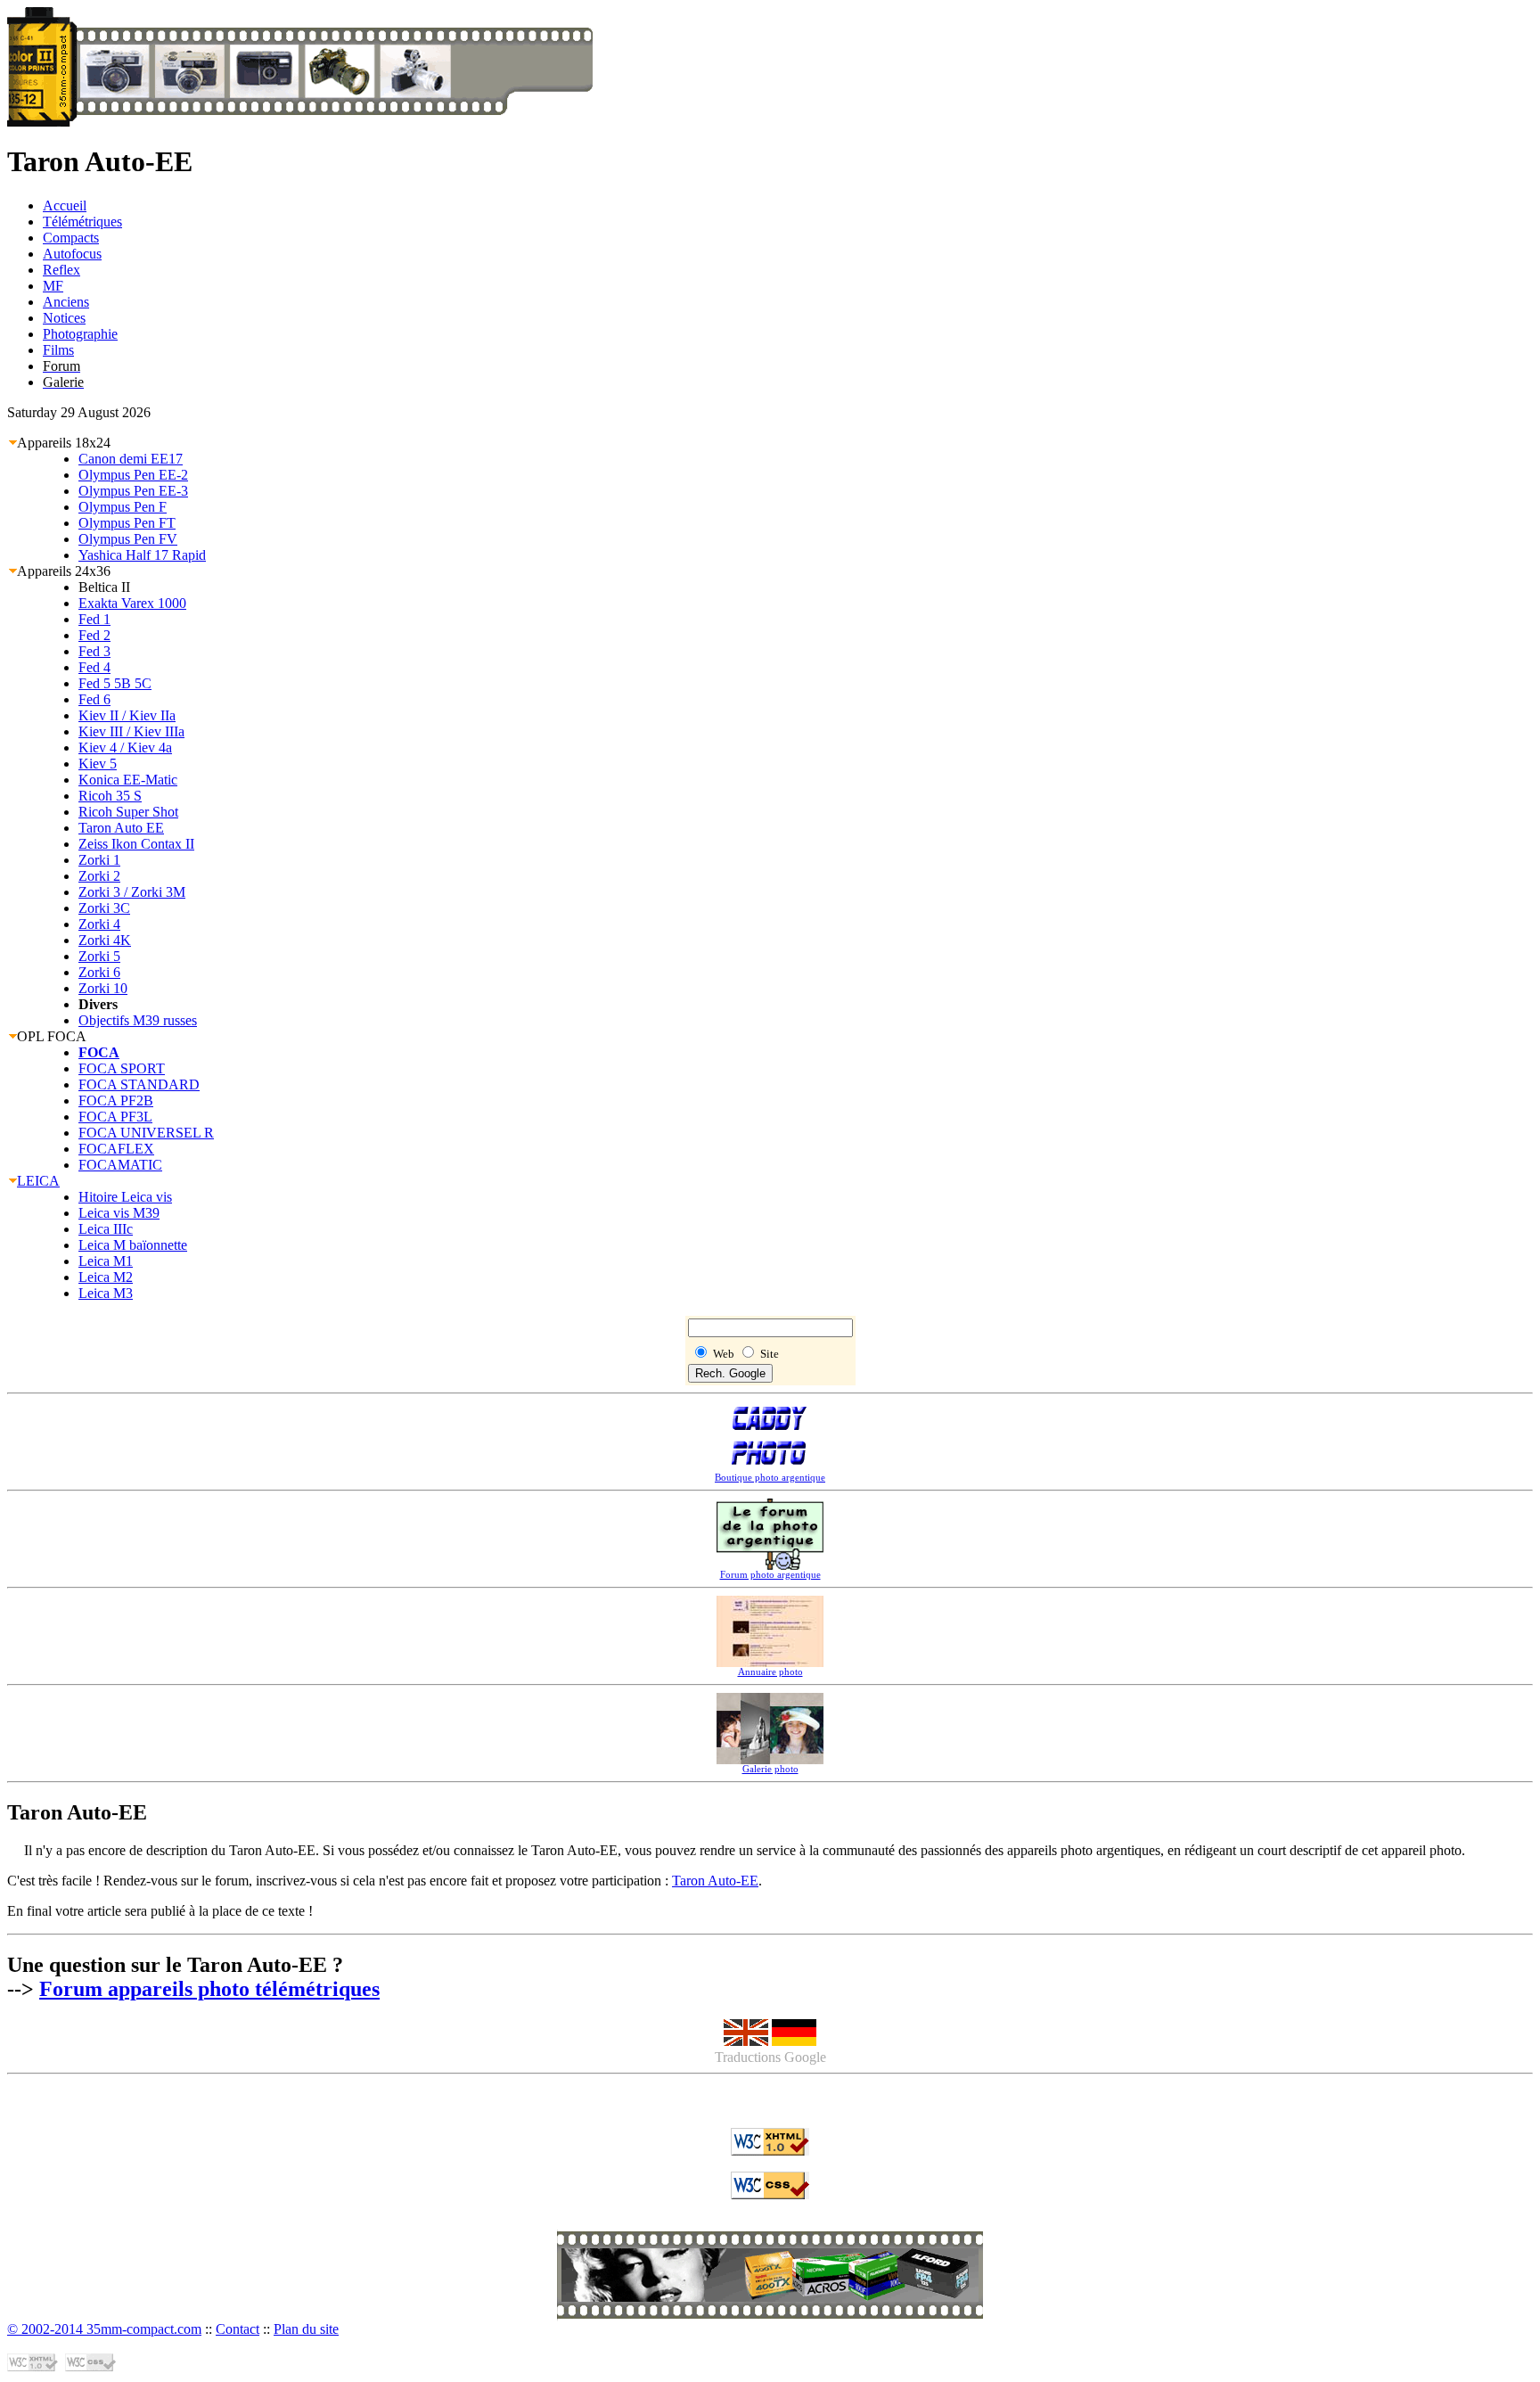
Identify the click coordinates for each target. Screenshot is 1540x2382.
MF (53, 286)
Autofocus (72, 254)
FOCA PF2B (116, 1101)
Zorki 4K (105, 940)
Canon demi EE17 (131, 459)
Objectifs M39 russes (138, 1020)
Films (58, 350)
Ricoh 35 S (110, 796)
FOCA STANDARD (139, 1084)
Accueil (65, 205)
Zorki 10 (103, 988)
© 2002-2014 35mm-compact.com (104, 2329)
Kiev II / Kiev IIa (127, 715)
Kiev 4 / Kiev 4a (125, 747)
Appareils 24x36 (64, 571)
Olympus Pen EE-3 (133, 491)
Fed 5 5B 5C (115, 683)
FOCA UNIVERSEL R (146, 1133)
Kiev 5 (98, 764)
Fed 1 (94, 619)
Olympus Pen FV (128, 539)
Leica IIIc (106, 1229)
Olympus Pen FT (127, 523)
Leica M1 (106, 1261)
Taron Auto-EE (715, 1881)
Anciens (66, 302)
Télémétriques (82, 222)
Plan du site (306, 2329)
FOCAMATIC (120, 1165)
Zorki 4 (99, 924)
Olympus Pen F (123, 507)
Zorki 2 (99, 876)
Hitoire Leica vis (125, 1197)
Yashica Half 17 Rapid (142, 555)
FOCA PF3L (115, 1117)
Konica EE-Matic (128, 780)
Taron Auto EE (121, 828)
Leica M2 (106, 1277)
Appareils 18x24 (64, 443)
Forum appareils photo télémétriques (209, 1989)
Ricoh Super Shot (128, 812)
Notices (64, 318)
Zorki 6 (99, 972)
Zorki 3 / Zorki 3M (132, 892)
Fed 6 (94, 699)
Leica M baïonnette (133, 1245)
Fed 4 (94, 667)
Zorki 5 (99, 956)
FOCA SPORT (122, 1068)
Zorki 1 (99, 860)
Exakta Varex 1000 (132, 603)
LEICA (38, 1181)
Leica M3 (106, 1293)
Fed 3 (94, 651)
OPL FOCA (52, 1036)
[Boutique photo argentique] (770, 2297)
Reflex (61, 270)
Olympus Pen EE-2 (133, 475)
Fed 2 (94, 635)
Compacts (71, 238)
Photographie (80, 334)
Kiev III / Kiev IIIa (131, 731)
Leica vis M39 (119, 1213)
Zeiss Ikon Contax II (136, 844)
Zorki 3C (104, 908)
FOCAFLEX (116, 1149)
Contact (238, 2329)
